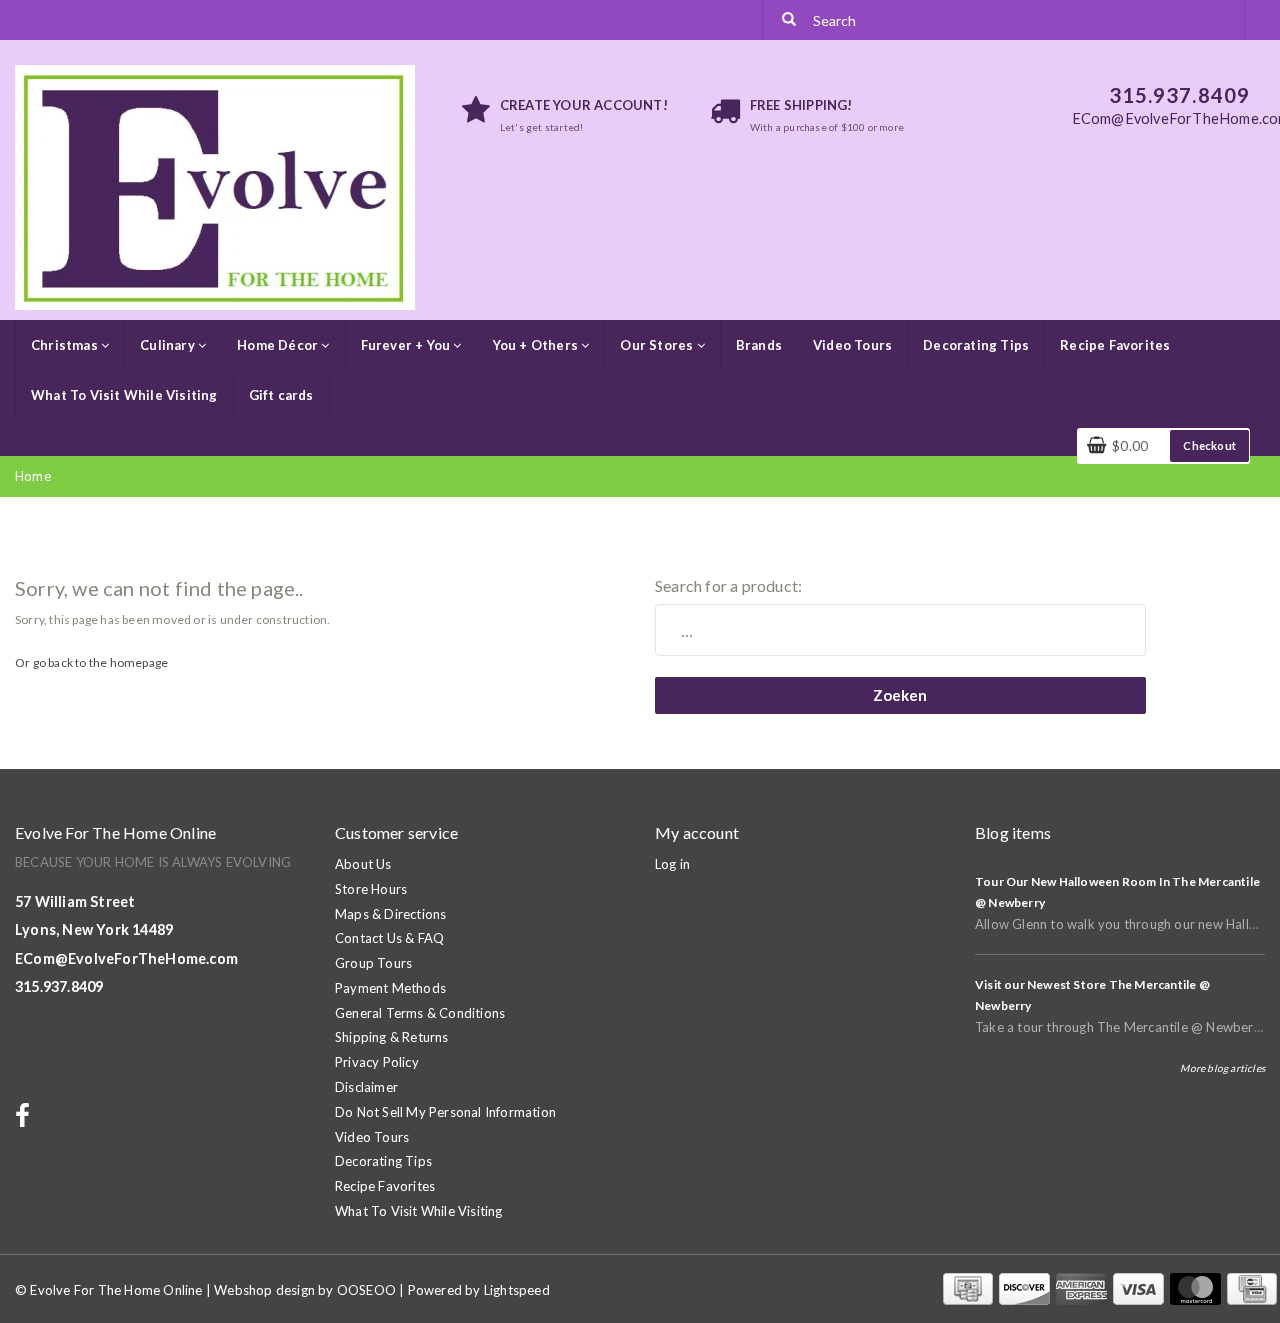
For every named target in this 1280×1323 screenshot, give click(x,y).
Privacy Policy (377, 1062)
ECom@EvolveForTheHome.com (126, 958)
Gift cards (281, 395)
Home (33, 476)
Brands (759, 345)
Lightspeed (517, 1290)
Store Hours (371, 889)
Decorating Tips (976, 345)
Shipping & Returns (392, 1037)
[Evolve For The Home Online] (215, 186)
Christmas (66, 345)
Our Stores (658, 345)
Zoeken (900, 695)
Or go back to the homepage (91, 662)
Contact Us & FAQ (389, 938)
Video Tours (852, 345)
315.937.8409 (59, 986)
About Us (363, 864)
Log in (672, 864)
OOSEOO (366, 1290)
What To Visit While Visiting (124, 395)
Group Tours (373, 963)
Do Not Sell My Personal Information (445, 1112)
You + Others (537, 345)
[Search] (789, 20)
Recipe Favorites (1115, 345)
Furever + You (407, 345)
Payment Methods (390, 988)
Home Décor (279, 345)
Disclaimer (366, 1087)
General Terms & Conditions (420, 1013)
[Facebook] (25, 1120)
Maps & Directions (390, 914)
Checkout (1209, 445)
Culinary (169, 345)
